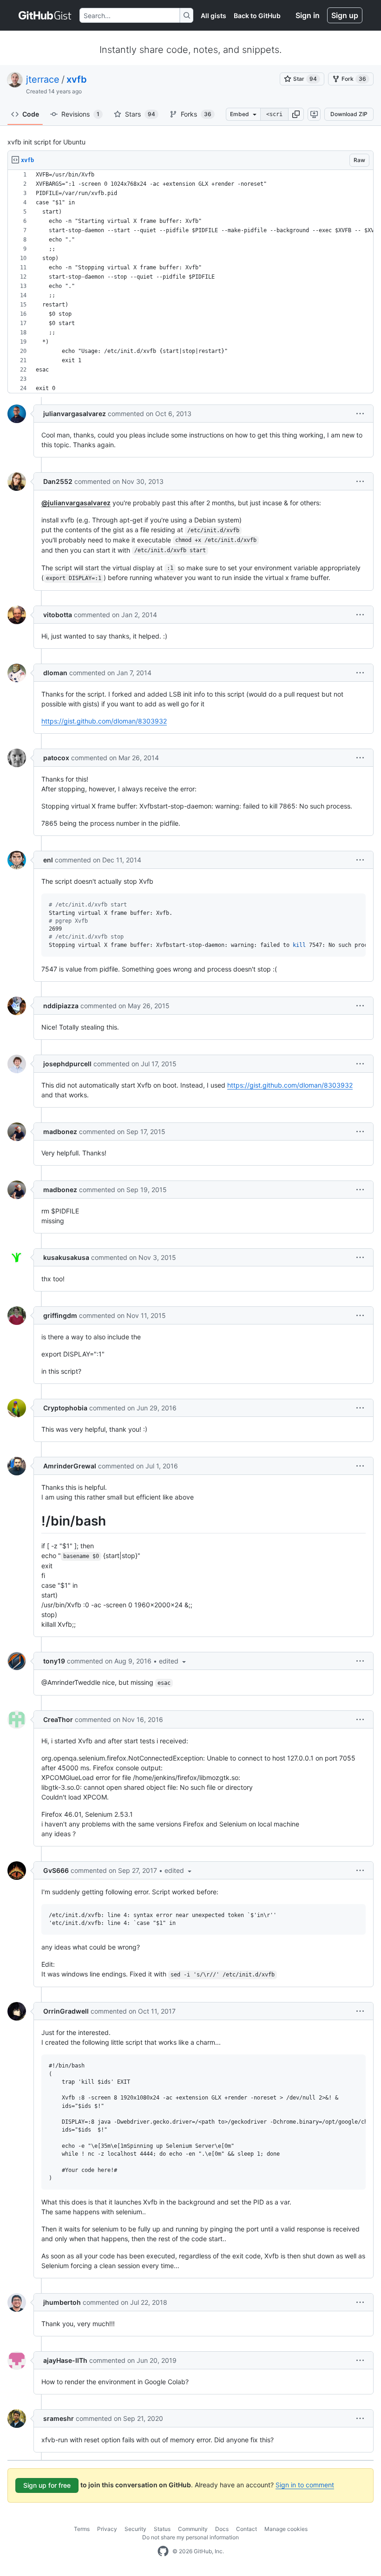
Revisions (80, 114)
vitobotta (58, 615)
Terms (82, 2529)
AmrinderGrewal (70, 1466)
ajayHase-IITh (65, 2360)
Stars (140, 114)
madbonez (60, 1131)
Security (135, 2529)
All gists (213, 16)
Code (31, 114)
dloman (55, 673)
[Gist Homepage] (45, 15)
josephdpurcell (67, 1064)
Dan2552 (58, 481)
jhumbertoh (62, 2302)
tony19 (54, 1661)
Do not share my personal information (190, 2537)
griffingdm (60, 1315)
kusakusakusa (66, 1257)
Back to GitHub (257, 16)
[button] (296, 114)
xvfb (77, 79)
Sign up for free (47, 2485)
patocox (56, 758)
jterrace (43, 79)
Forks (196, 114)
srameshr (59, 2418)
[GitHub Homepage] (163, 2551)
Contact (246, 2529)
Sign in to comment (305, 2485)
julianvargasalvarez (75, 414)
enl (48, 860)
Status (162, 2529)
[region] (190, 282)
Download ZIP (349, 114)
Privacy (107, 2529)
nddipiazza (61, 1006)
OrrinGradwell (66, 2011)
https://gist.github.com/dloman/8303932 (104, 721)
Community (193, 2529)
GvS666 (56, 1870)
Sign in (308, 15)
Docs (222, 2529)
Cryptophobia (65, 1408)
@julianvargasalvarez (76, 503)
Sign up (345, 15)
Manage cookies (286, 2529)
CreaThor (58, 1719)
